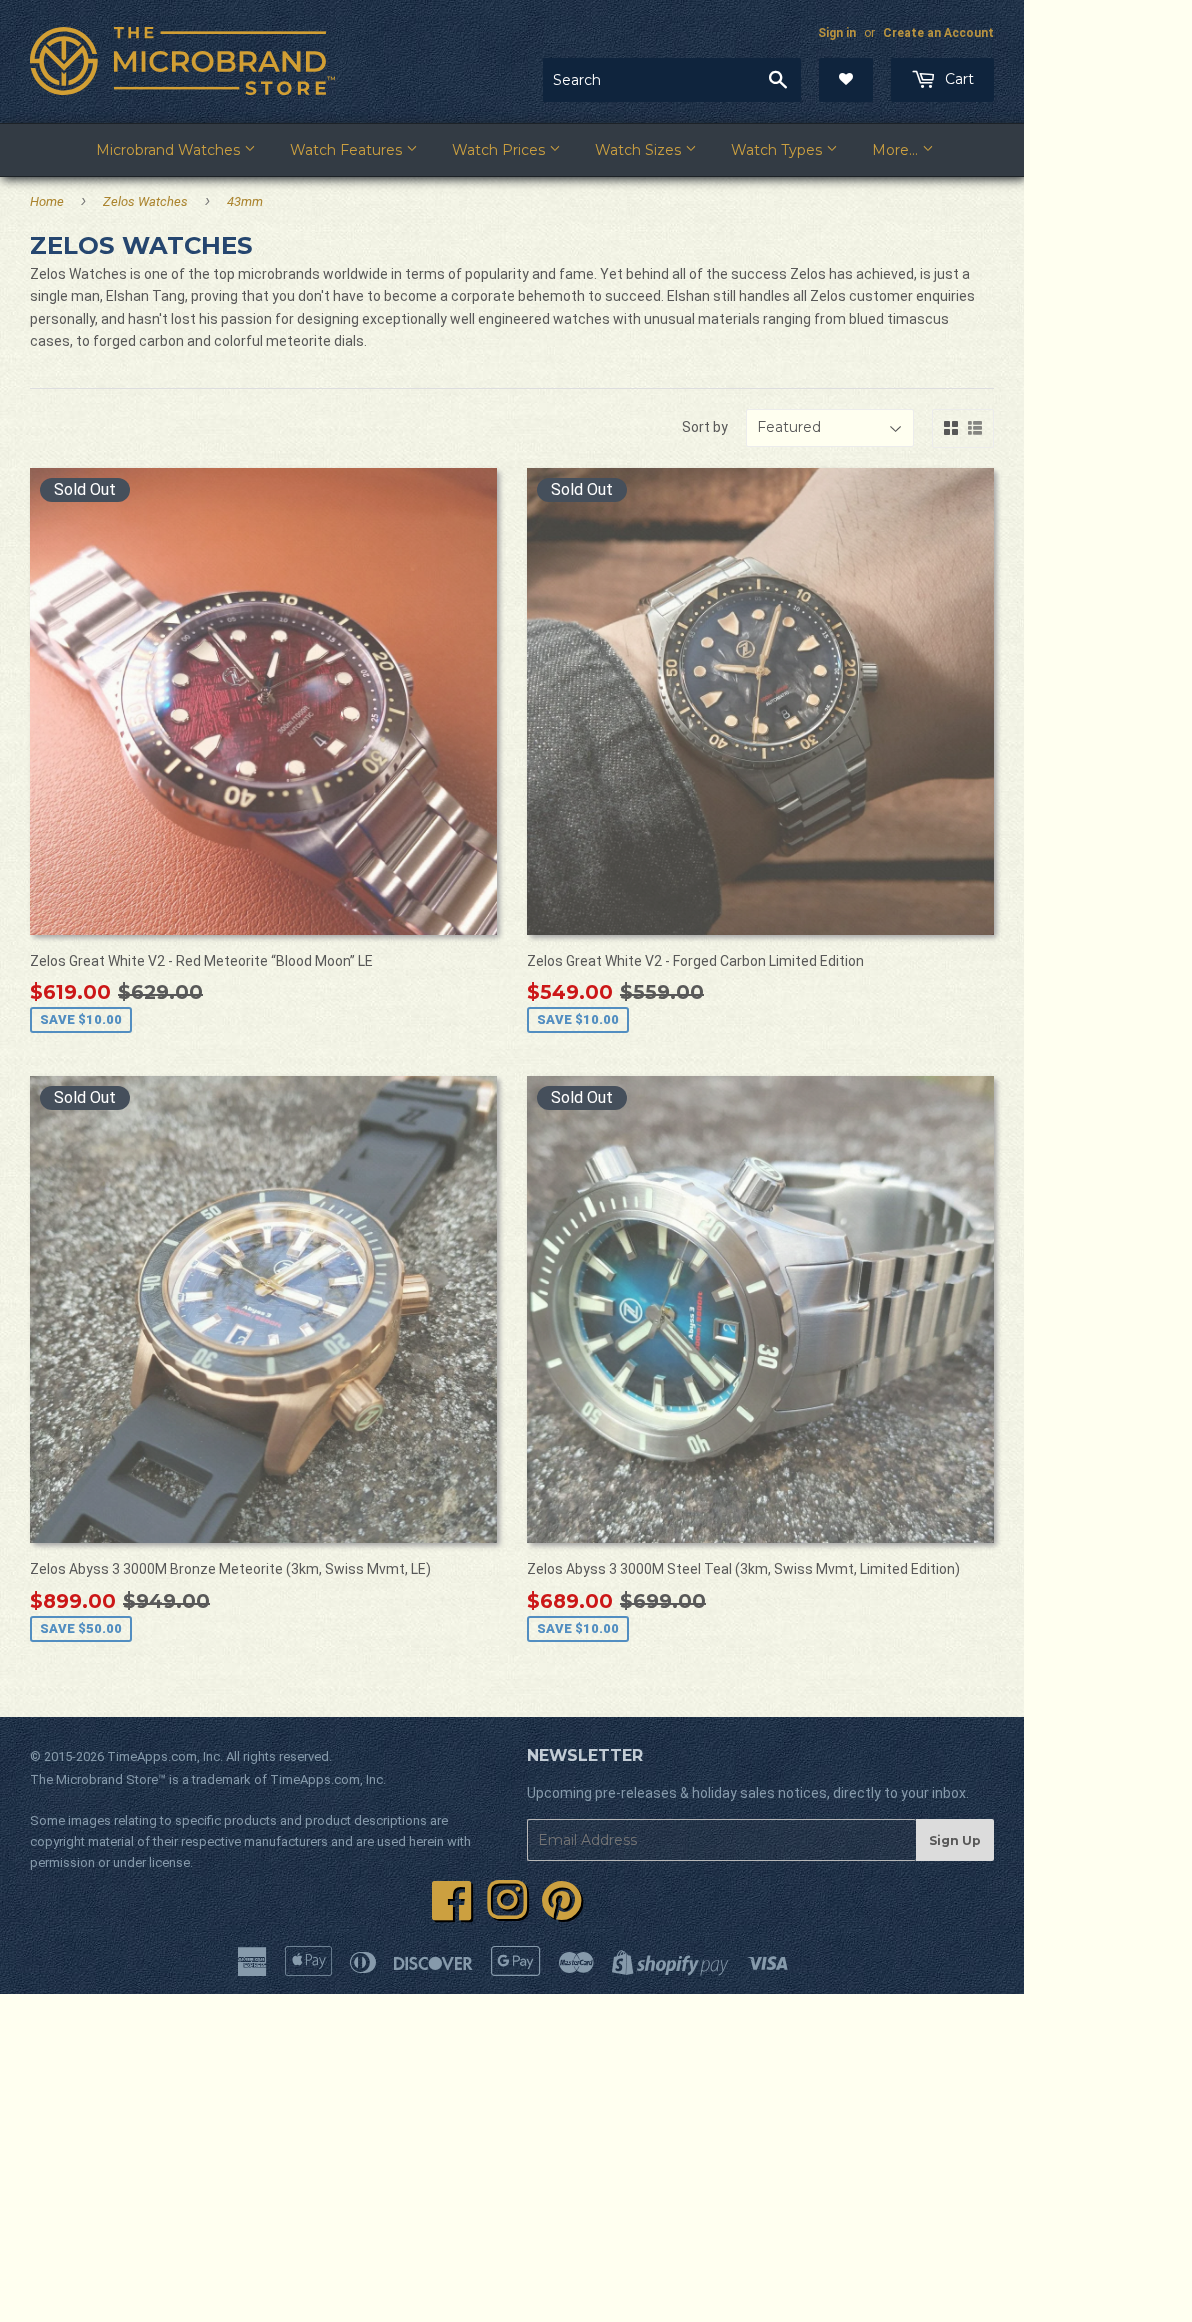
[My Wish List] (846, 80)
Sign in (837, 33)
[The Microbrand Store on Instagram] (507, 1912)
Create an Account (938, 33)
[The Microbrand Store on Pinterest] (562, 1912)
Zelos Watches (145, 201)
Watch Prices (500, 150)
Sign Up (955, 1840)
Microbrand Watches (170, 150)
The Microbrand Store (94, 1779)
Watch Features (348, 150)
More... (897, 150)
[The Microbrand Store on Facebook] (452, 1912)
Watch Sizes (640, 150)
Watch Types (778, 150)
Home (47, 201)
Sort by (705, 427)
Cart (957, 79)
